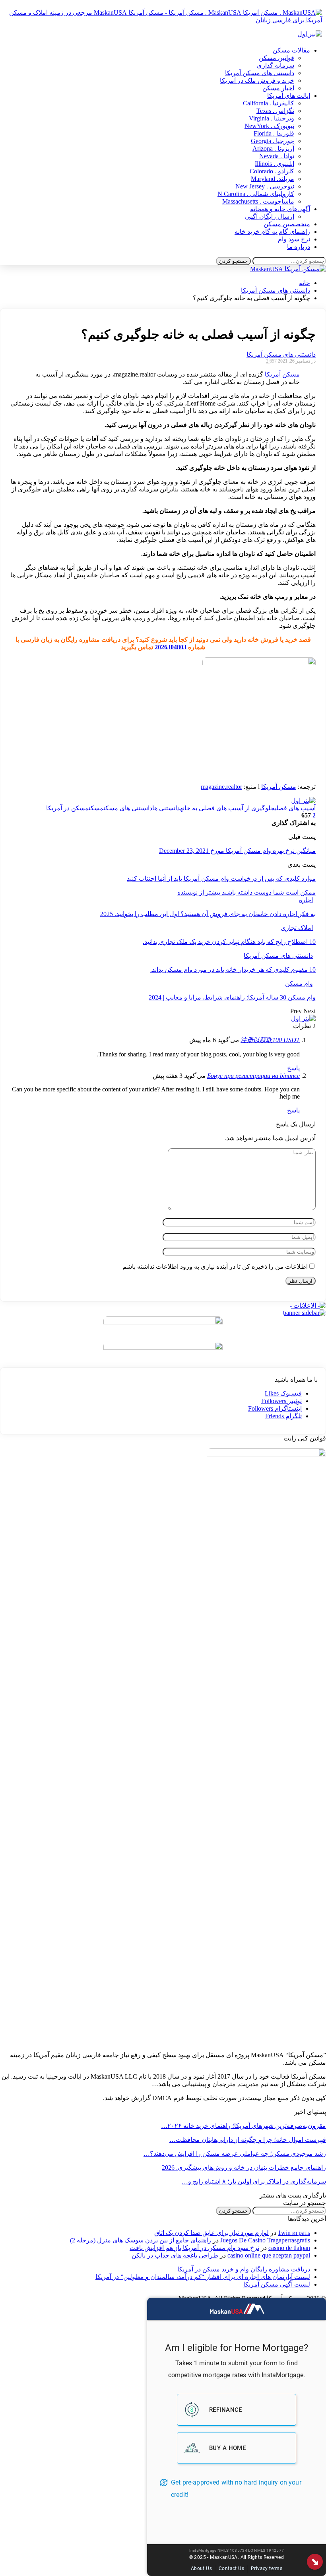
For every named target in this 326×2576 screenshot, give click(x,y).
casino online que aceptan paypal (269, 2255)
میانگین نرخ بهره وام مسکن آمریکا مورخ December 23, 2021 (237, 851)
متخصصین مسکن (287, 224)
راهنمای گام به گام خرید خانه (272, 232)
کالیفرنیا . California (269, 103)
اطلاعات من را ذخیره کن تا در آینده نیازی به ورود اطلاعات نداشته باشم (215, 1267)
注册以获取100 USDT (270, 1040)
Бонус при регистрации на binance (253, 1076)
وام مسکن (299, 983)
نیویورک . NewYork (269, 126)
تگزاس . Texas (275, 111)
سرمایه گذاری (276, 65)
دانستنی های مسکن (128, 808)
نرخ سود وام (294, 239)
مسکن (96, 808)
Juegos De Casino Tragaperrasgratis (265, 2240)
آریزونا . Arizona (273, 149)
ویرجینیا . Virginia (272, 118)
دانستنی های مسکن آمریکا (260, 73)
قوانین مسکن (277, 58)
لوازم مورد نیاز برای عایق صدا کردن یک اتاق (212, 2233)
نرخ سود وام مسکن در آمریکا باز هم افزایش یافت (194, 2248)
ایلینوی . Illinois (275, 164)
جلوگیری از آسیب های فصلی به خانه (227, 808)
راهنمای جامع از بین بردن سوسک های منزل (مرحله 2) (141, 2240)
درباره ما (299, 247)
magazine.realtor (221, 787)
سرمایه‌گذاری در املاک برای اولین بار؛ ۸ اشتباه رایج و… (254, 2181)
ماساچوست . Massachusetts (258, 201)
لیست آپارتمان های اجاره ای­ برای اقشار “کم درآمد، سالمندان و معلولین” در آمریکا (203, 2277)
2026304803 (171, 647)
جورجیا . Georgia (273, 141)
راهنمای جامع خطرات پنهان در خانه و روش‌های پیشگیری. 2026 (244, 2167)
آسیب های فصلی (295, 808)
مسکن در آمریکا (67, 808)
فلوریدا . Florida (274, 133)
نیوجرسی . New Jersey (265, 186)
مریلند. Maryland (273, 179)
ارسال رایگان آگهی (270, 216)
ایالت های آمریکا (289, 96)
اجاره (306, 900)
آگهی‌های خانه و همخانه (280, 209)
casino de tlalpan (289, 2248)
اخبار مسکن (278, 88)
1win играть (294, 2233)
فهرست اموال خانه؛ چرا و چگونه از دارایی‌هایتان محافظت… (248, 2140)
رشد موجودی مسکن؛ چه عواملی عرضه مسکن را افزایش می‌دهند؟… (235, 2154)
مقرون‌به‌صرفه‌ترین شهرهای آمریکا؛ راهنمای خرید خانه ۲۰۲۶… (244, 2126)
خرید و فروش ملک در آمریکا (257, 81)
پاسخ (293, 1068)
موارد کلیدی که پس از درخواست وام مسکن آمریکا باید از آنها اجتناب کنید (221, 878)
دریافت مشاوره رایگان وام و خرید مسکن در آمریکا (244, 2269)
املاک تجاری (297, 928)
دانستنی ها (166, 808)
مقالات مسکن (291, 50)
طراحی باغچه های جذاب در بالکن (175, 2255)
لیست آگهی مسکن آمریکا (277, 2284)
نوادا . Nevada (277, 156)
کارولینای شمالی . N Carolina (256, 194)
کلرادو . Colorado (272, 171)
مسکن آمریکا (282, 374)
